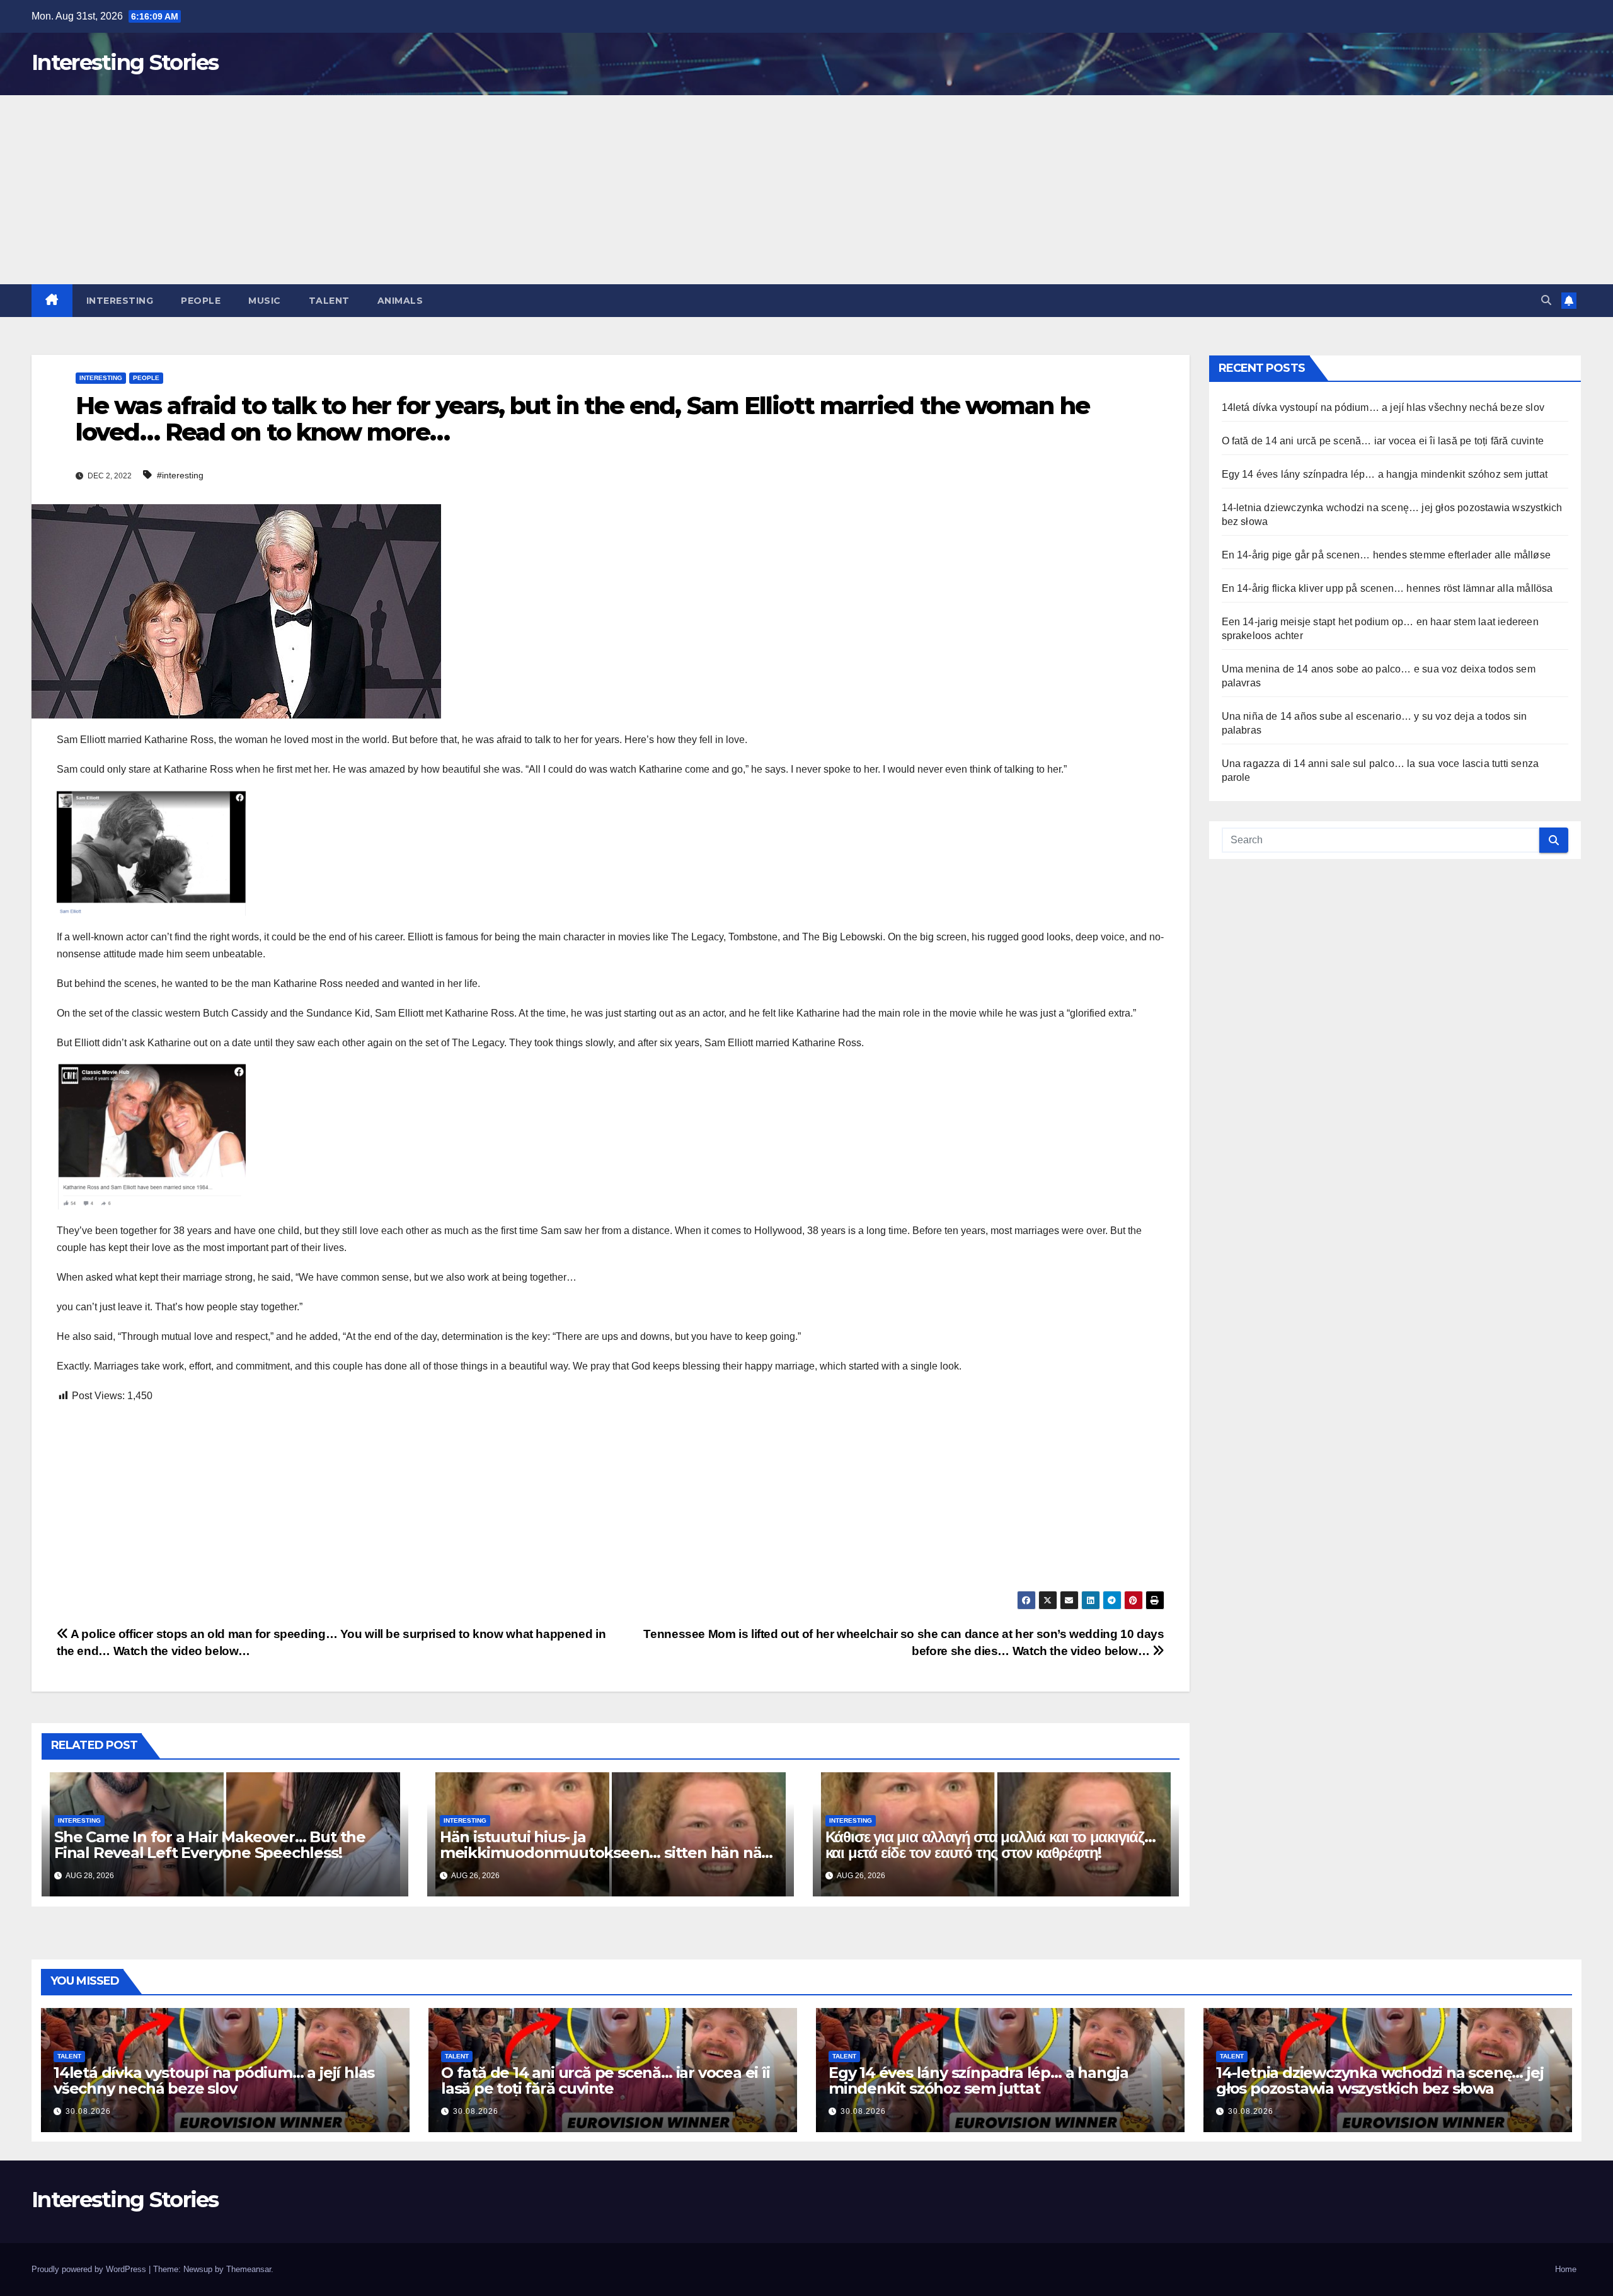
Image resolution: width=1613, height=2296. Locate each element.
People (201, 301)
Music (265, 301)
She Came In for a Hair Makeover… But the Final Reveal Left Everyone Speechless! (210, 1845)
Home (1566, 2269)
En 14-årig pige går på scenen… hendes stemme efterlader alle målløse (1386, 555)
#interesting (180, 475)
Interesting (120, 301)
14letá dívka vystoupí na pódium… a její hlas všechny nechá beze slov (1383, 407)
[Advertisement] (806, 190)
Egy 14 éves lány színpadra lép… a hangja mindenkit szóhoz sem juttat (1385, 474)
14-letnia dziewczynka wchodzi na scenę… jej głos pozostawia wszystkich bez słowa (1380, 2080)
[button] (1546, 300)
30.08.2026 (88, 2111)
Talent (329, 301)
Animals (400, 301)
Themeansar (249, 2269)
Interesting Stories (125, 62)
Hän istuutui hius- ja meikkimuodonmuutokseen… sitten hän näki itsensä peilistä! (607, 1853)
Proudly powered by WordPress (90, 2269)
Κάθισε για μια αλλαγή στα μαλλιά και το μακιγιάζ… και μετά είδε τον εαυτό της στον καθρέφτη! (990, 1845)
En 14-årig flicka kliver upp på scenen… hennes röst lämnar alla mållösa (1387, 588)
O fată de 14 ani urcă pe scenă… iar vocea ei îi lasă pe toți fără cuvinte (1383, 441)
